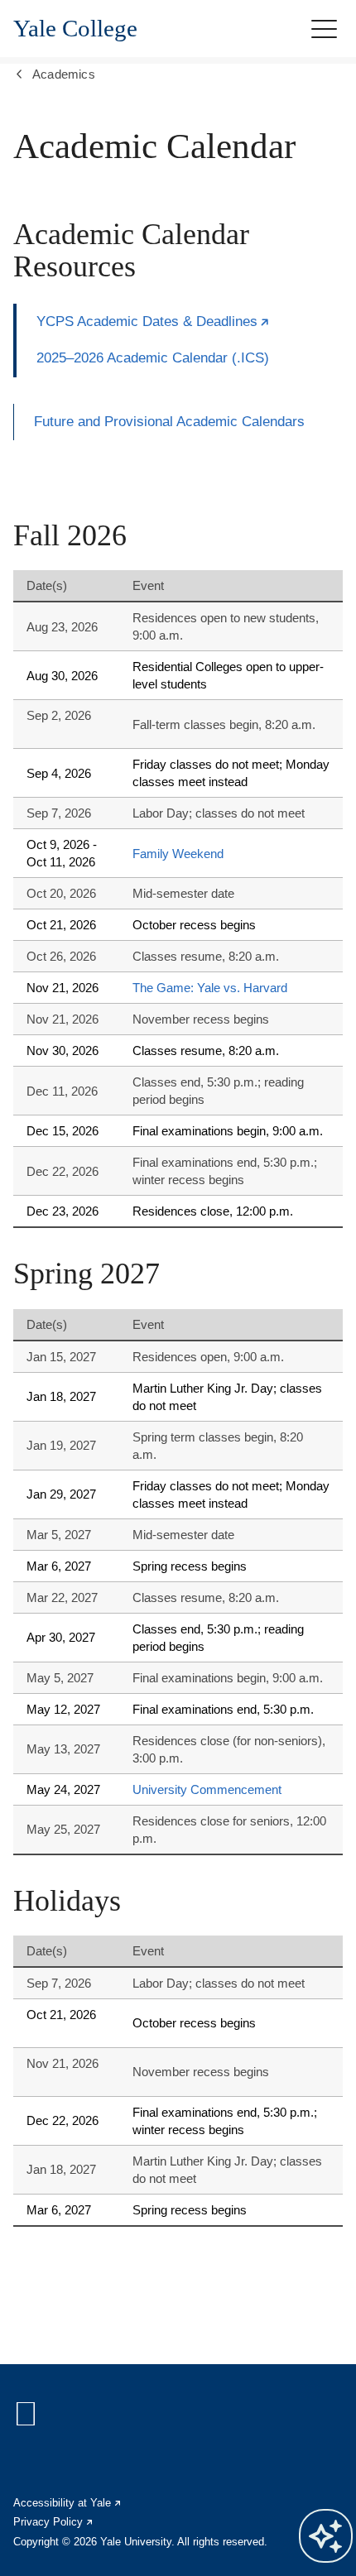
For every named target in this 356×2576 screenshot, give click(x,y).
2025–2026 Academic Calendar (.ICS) (153, 358)
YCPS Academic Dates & (153, 321)
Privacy (54, 2522)
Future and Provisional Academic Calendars (169, 422)
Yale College (75, 29)
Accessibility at (68, 2503)
